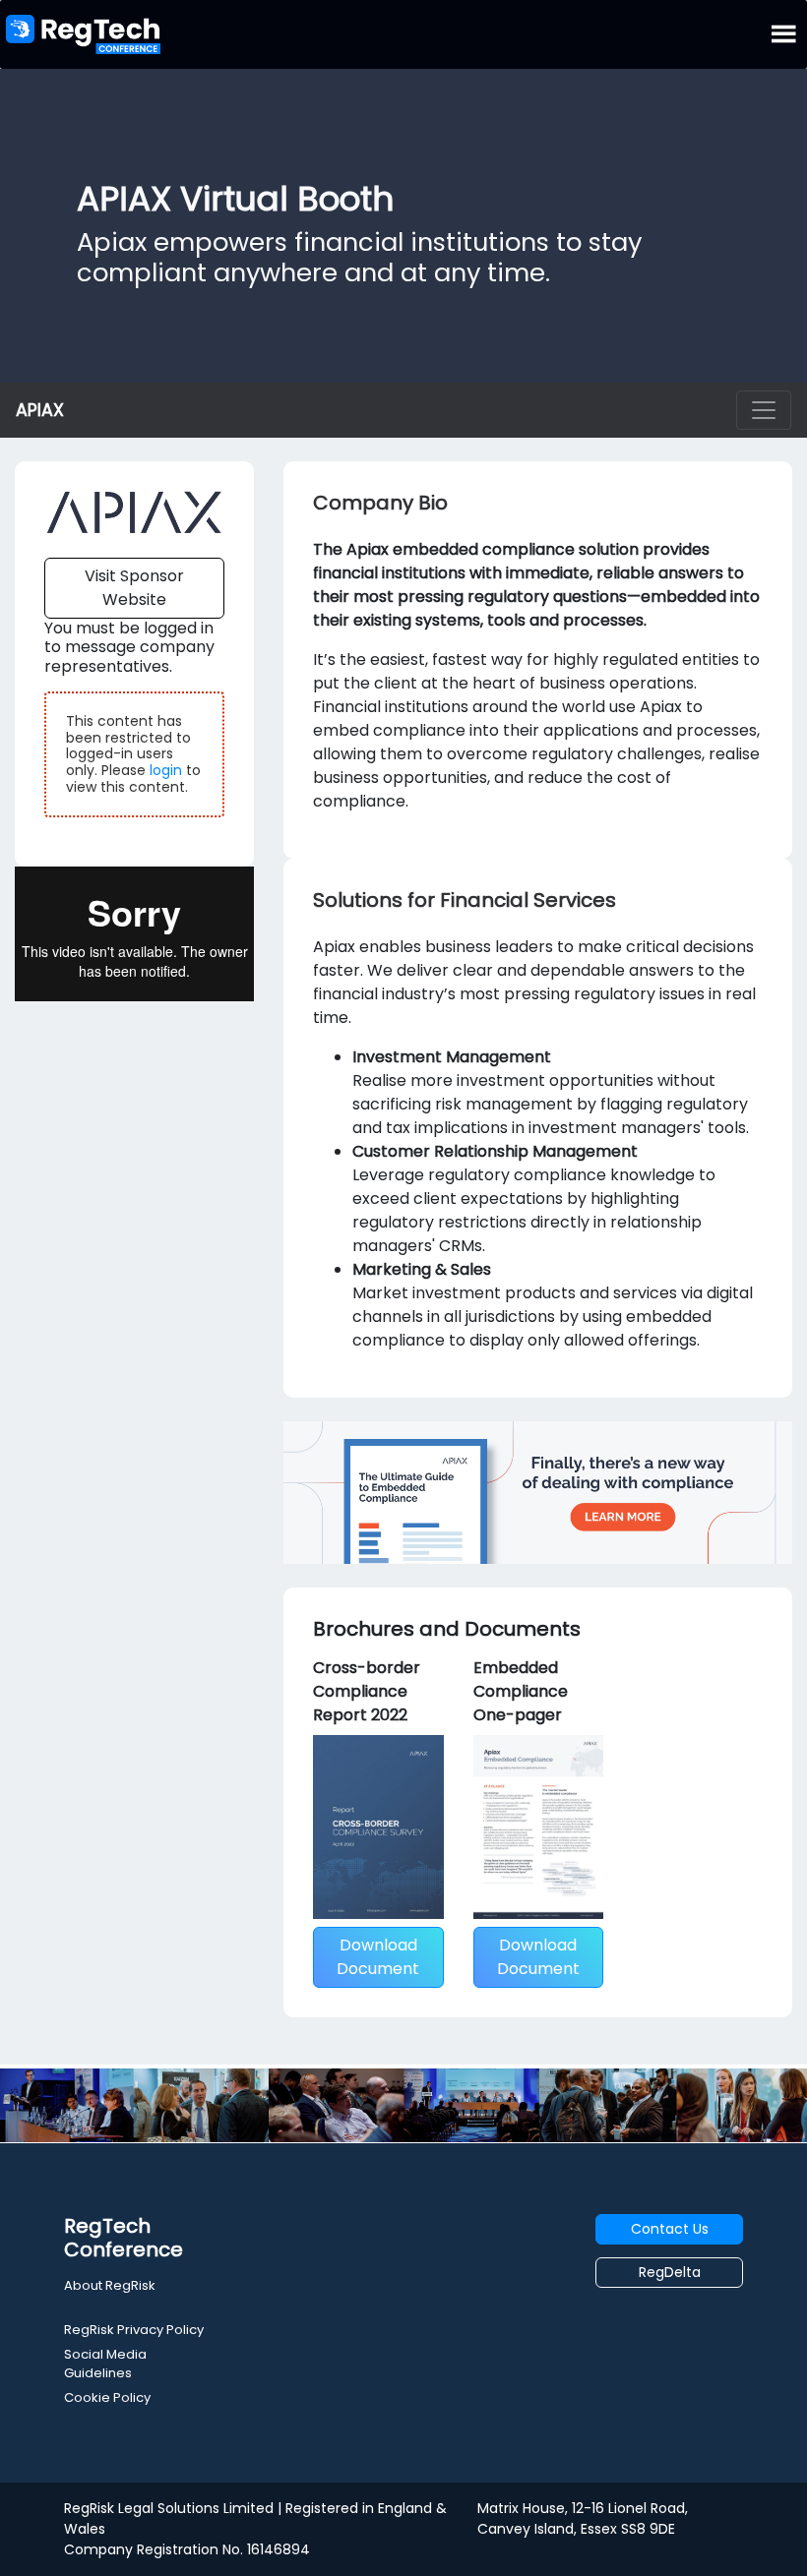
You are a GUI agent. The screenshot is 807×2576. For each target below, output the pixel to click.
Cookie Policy (107, 2397)
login (166, 770)
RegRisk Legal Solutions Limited (169, 2508)
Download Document (378, 1957)
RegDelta (670, 2272)
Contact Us (670, 2229)
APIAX (40, 410)
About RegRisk (110, 2285)
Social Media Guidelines (105, 2364)
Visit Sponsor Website (134, 588)
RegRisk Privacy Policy (134, 2330)
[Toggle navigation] (764, 410)
